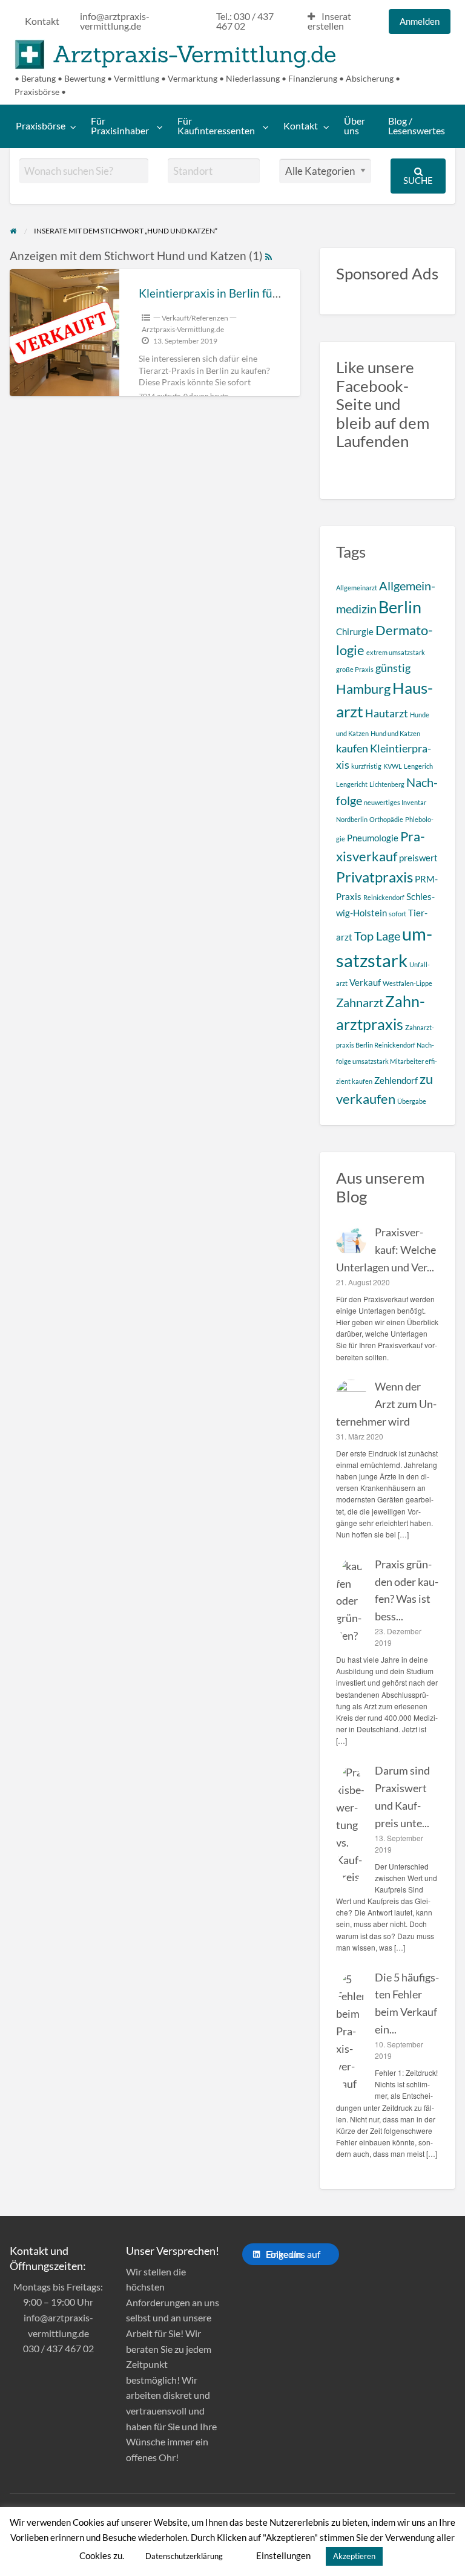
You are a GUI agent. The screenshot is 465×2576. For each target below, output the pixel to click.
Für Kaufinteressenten (216, 126)
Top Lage (377, 936)
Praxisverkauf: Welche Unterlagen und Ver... (386, 1250)
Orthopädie (386, 819)
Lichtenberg (387, 784)
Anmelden (420, 21)
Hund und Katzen (395, 733)
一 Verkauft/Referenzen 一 (195, 318)
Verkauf (365, 982)
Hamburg (363, 689)
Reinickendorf (384, 897)
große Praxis (355, 669)
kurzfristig (366, 766)
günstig (393, 668)
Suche (418, 180)
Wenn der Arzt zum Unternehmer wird (386, 1404)
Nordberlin (352, 819)
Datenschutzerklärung (184, 2556)
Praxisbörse (41, 126)
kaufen (352, 748)
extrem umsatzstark (396, 652)
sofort (397, 914)
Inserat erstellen (330, 21)
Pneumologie (373, 838)
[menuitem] (42, 22)
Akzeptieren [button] (354, 2556)
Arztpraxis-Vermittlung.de (194, 54)
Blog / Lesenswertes (417, 126)
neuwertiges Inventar (395, 802)
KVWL (393, 766)
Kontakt (42, 21)
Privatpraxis (374, 877)
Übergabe (412, 1101)
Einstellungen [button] (283, 2555)
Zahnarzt (360, 1002)
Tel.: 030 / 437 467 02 (245, 21)
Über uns (355, 126)
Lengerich (418, 766)
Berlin (400, 607)
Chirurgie (355, 631)
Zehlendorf (396, 1080)
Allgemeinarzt (357, 588)
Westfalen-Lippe (407, 983)
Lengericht (352, 784)
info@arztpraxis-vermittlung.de (115, 21)
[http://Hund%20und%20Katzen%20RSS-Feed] (269, 256)
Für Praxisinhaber (120, 126)
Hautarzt (387, 713)
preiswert (418, 858)
